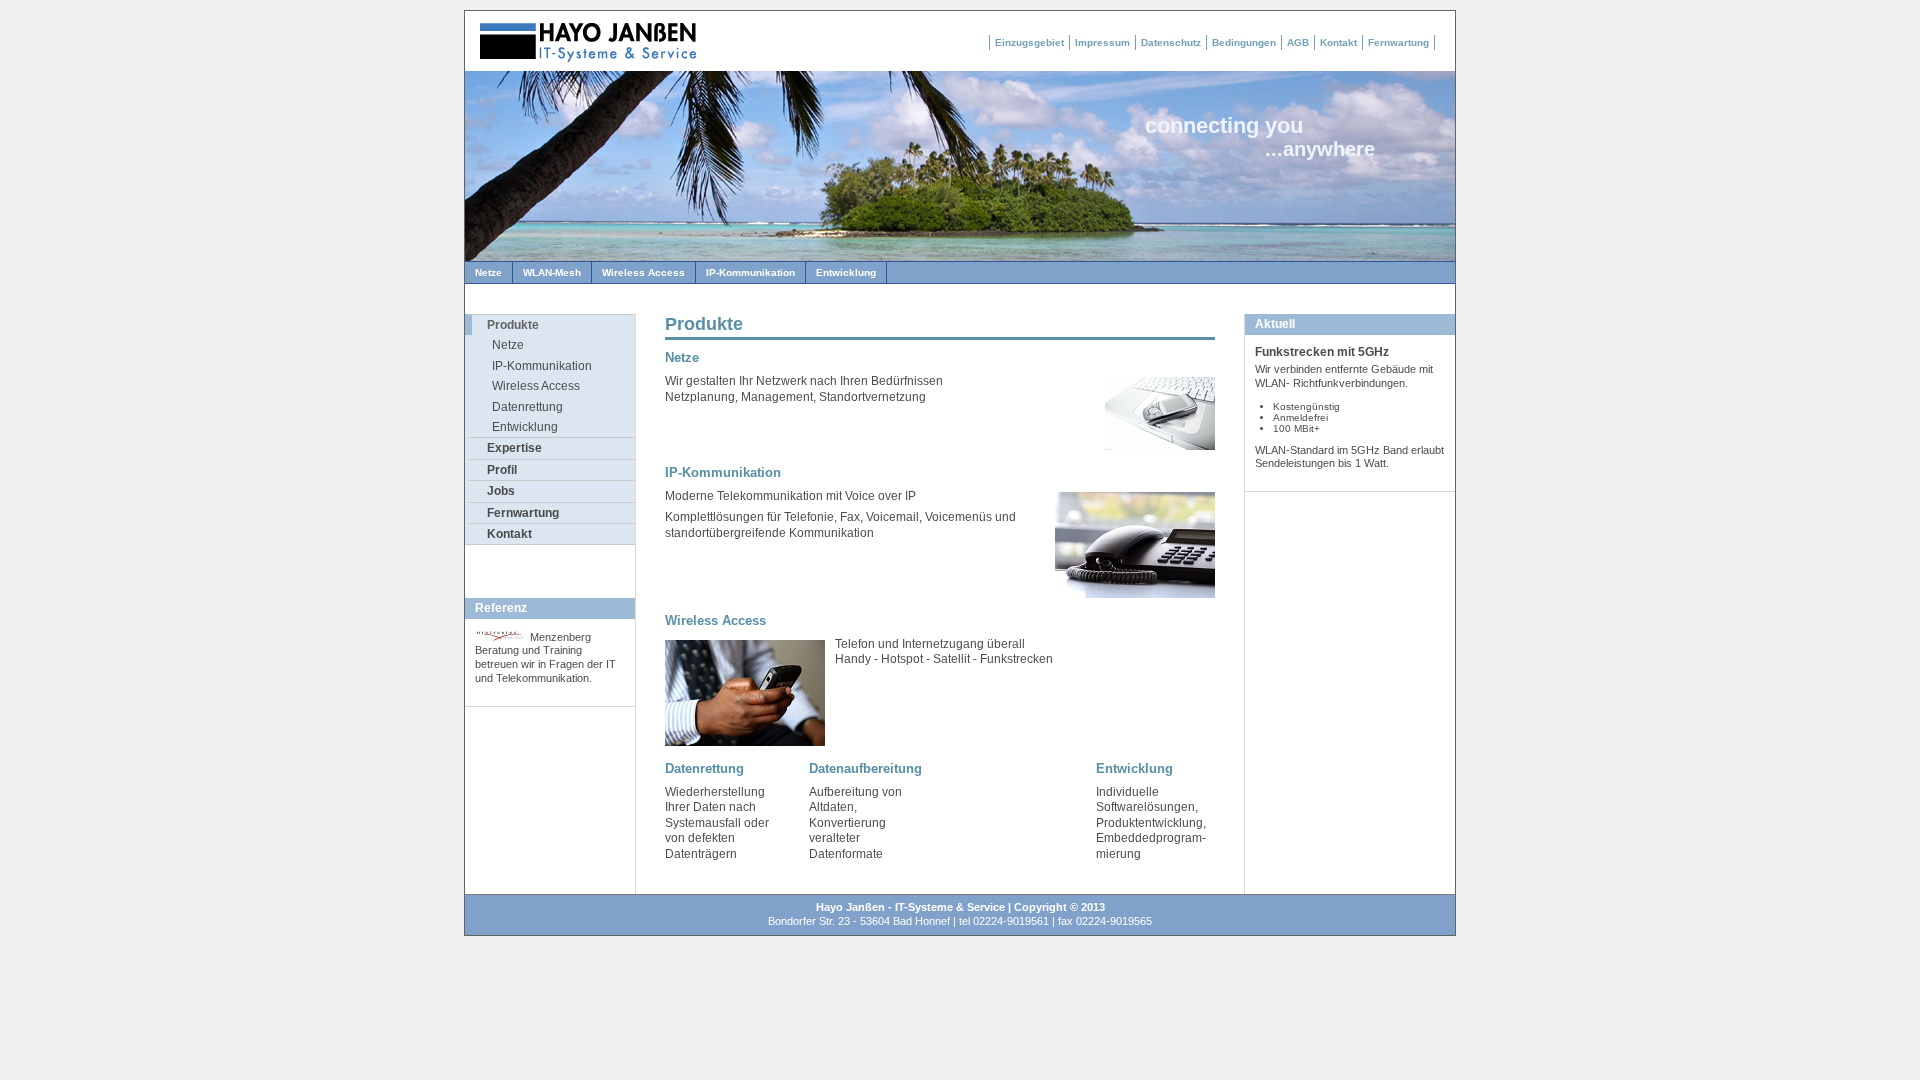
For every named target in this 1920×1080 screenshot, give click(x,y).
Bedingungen (1244, 42)
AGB (1298, 42)
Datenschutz (1171, 42)
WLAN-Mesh (552, 272)
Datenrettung (527, 407)
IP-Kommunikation (750, 272)
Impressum (1102, 42)
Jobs (501, 491)
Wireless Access (643, 272)
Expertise (514, 448)
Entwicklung (846, 272)
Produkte (513, 325)
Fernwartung (1398, 42)
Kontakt (1338, 42)
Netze (488, 272)
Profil (502, 470)
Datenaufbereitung (865, 768)
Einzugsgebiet (1029, 42)
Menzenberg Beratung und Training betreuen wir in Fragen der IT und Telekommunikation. (545, 657)
